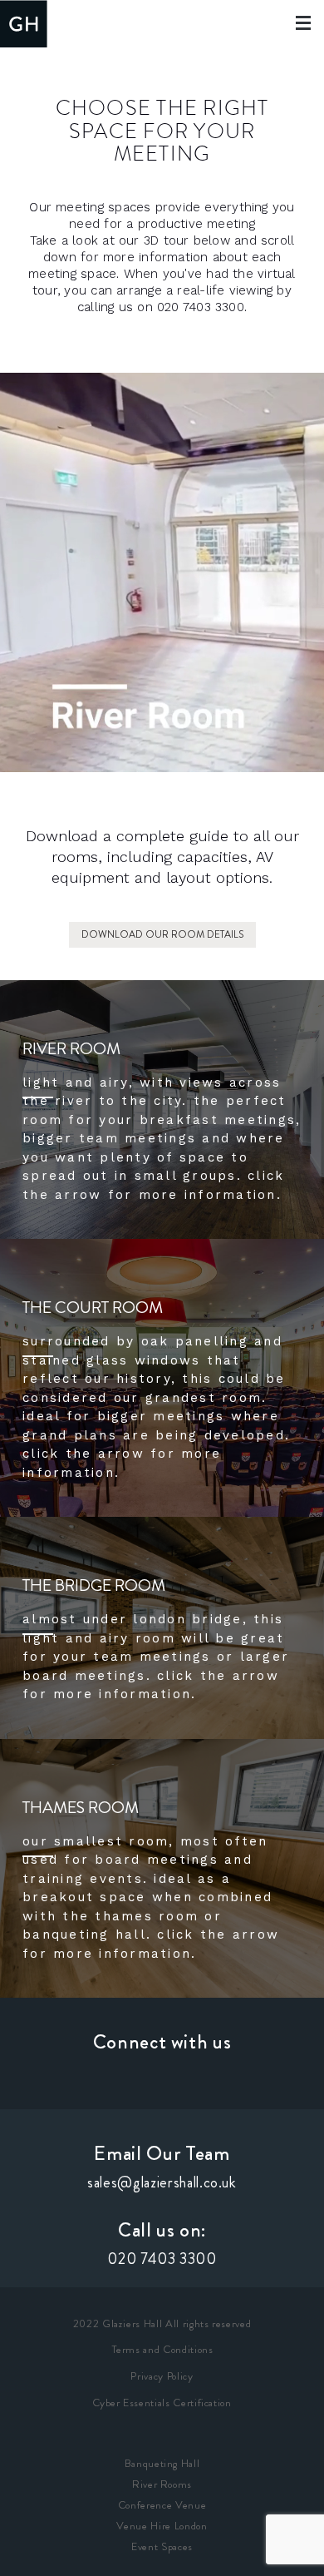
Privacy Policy (162, 2376)
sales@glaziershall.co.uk (162, 2182)
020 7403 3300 (162, 2259)
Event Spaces (162, 2546)
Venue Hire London (162, 2526)
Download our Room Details (162, 934)
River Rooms (162, 2484)
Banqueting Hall (162, 2463)
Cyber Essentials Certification (162, 2403)
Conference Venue (162, 2505)
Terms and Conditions (162, 2349)
